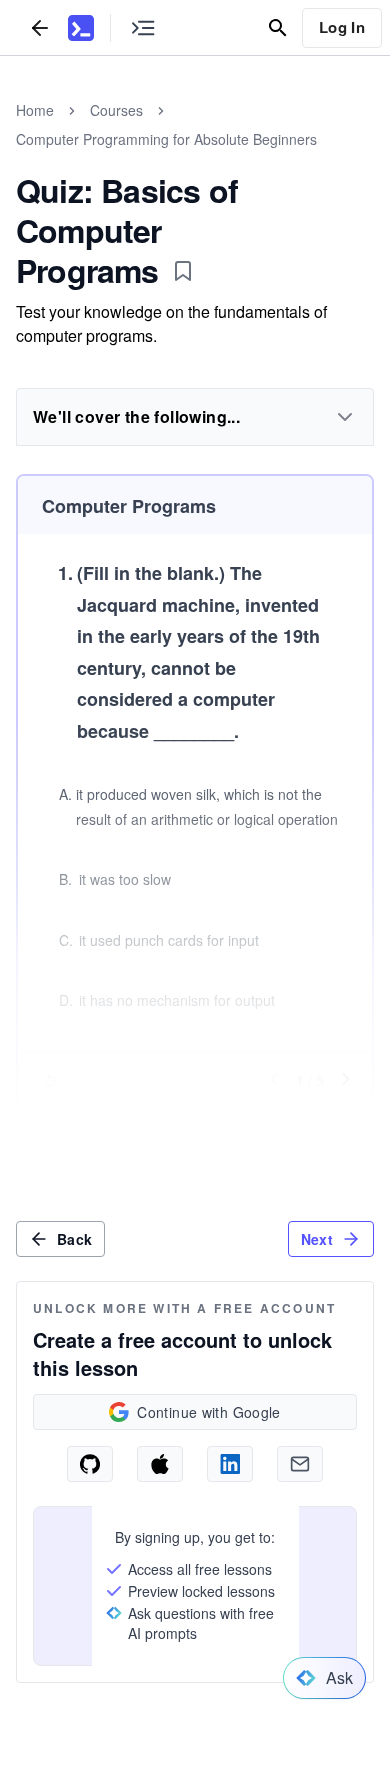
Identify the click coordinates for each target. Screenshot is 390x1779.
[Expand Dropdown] (345, 417)
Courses (116, 110)
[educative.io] (81, 28)
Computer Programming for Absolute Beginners (166, 139)
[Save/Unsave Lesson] (183, 271)
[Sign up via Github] (90, 1464)
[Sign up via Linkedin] (230, 1464)
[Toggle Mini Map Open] (143, 27)
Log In (342, 27)
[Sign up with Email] (300, 1464)
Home (35, 110)
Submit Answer (195, 1119)
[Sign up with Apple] (160, 1464)
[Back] (40, 27)
